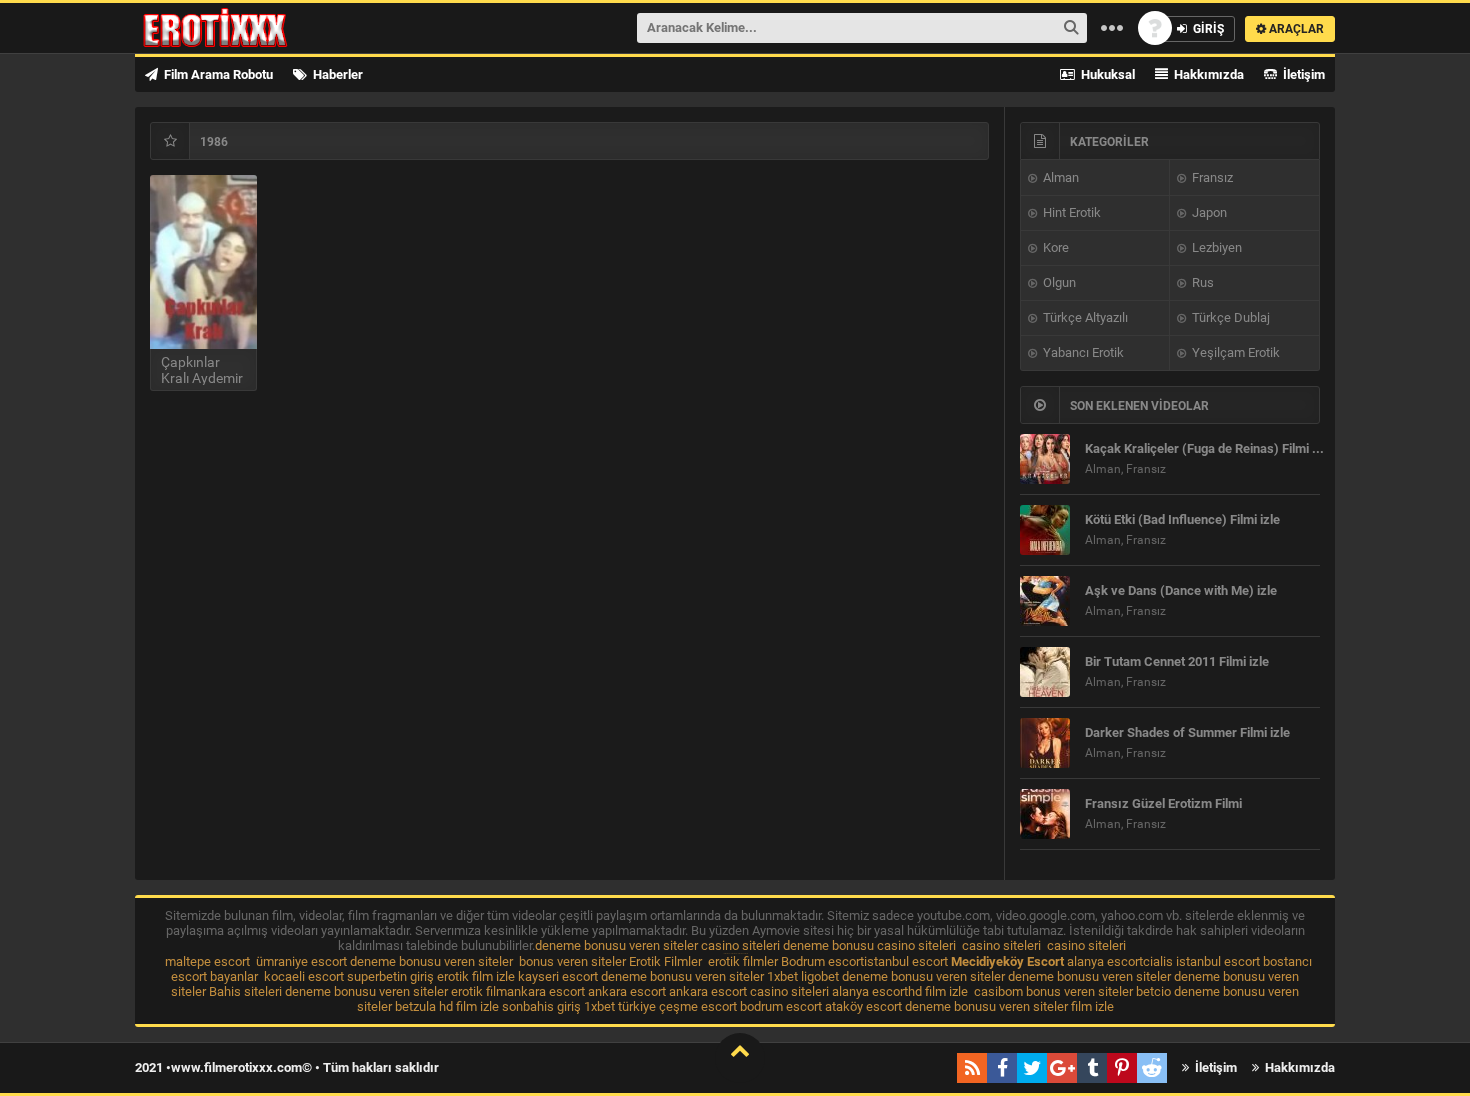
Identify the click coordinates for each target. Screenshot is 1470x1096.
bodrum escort (781, 1006)
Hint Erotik (1070, 212)
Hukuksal (1106, 74)
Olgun (1058, 282)
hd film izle (938, 991)
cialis (1158, 961)
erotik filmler (743, 961)
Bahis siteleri (245, 991)
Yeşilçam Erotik (1234, 352)
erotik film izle (476, 976)
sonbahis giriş (541, 1006)
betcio (1153, 991)
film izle (1092, 1006)
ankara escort (546, 991)
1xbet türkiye (620, 1006)
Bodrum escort (822, 961)
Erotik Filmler (665, 961)
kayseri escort (558, 976)
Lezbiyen (1215, 247)
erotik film (479, 991)
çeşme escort (698, 1006)
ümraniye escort (301, 961)
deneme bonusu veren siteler (616, 945)
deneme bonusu (828, 945)
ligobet (820, 976)
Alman (1059, 177)
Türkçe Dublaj (1229, 317)
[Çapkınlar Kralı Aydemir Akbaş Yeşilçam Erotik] (203, 262)
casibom (998, 991)
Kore (1054, 247)
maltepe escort (207, 961)
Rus (1201, 282)
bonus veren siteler (572, 961)
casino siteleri (740, 945)
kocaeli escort (304, 976)
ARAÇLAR (1295, 29)
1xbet (782, 976)
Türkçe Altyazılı (1084, 317)
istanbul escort (906, 961)
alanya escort (1105, 961)
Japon (1208, 212)
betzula (415, 1006)
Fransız (1211, 177)
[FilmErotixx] (242, 28)
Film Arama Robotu (217, 74)
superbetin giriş (390, 976)
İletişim (1302, 74)
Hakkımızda (1207, 74)
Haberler (336, 74)
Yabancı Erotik (1082, 352)
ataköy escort (863, 1006)
